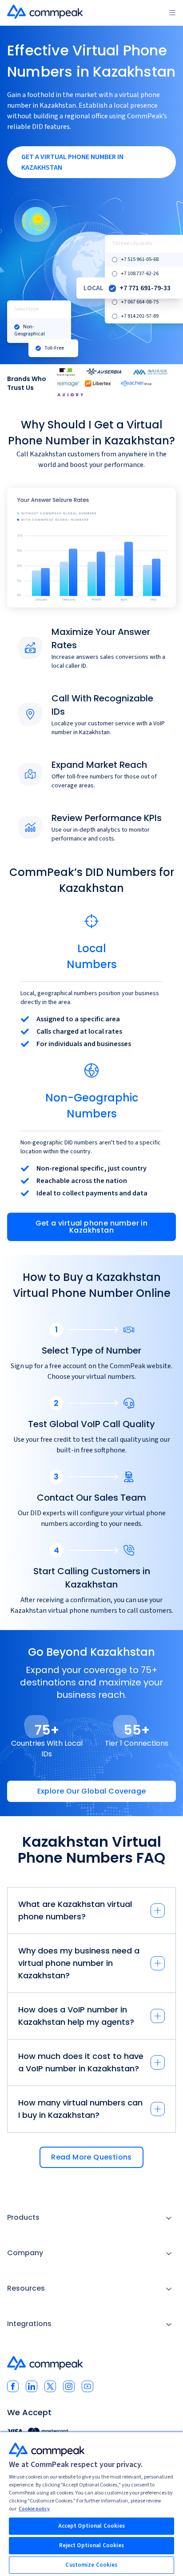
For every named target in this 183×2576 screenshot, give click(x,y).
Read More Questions (91, 2157)
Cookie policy (34, 2509)
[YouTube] (88, 2386)
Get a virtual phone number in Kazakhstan (92, 1227)
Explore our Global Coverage (92, 1791)
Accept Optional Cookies (92, 2526)
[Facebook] (13, 2386)
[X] (50, 2386)
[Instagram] (69, 2386)
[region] (91, 2504)
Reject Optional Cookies (92, 2545)
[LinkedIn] (32, 2386)
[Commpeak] (46, 12)
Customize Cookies (91, 2565)
